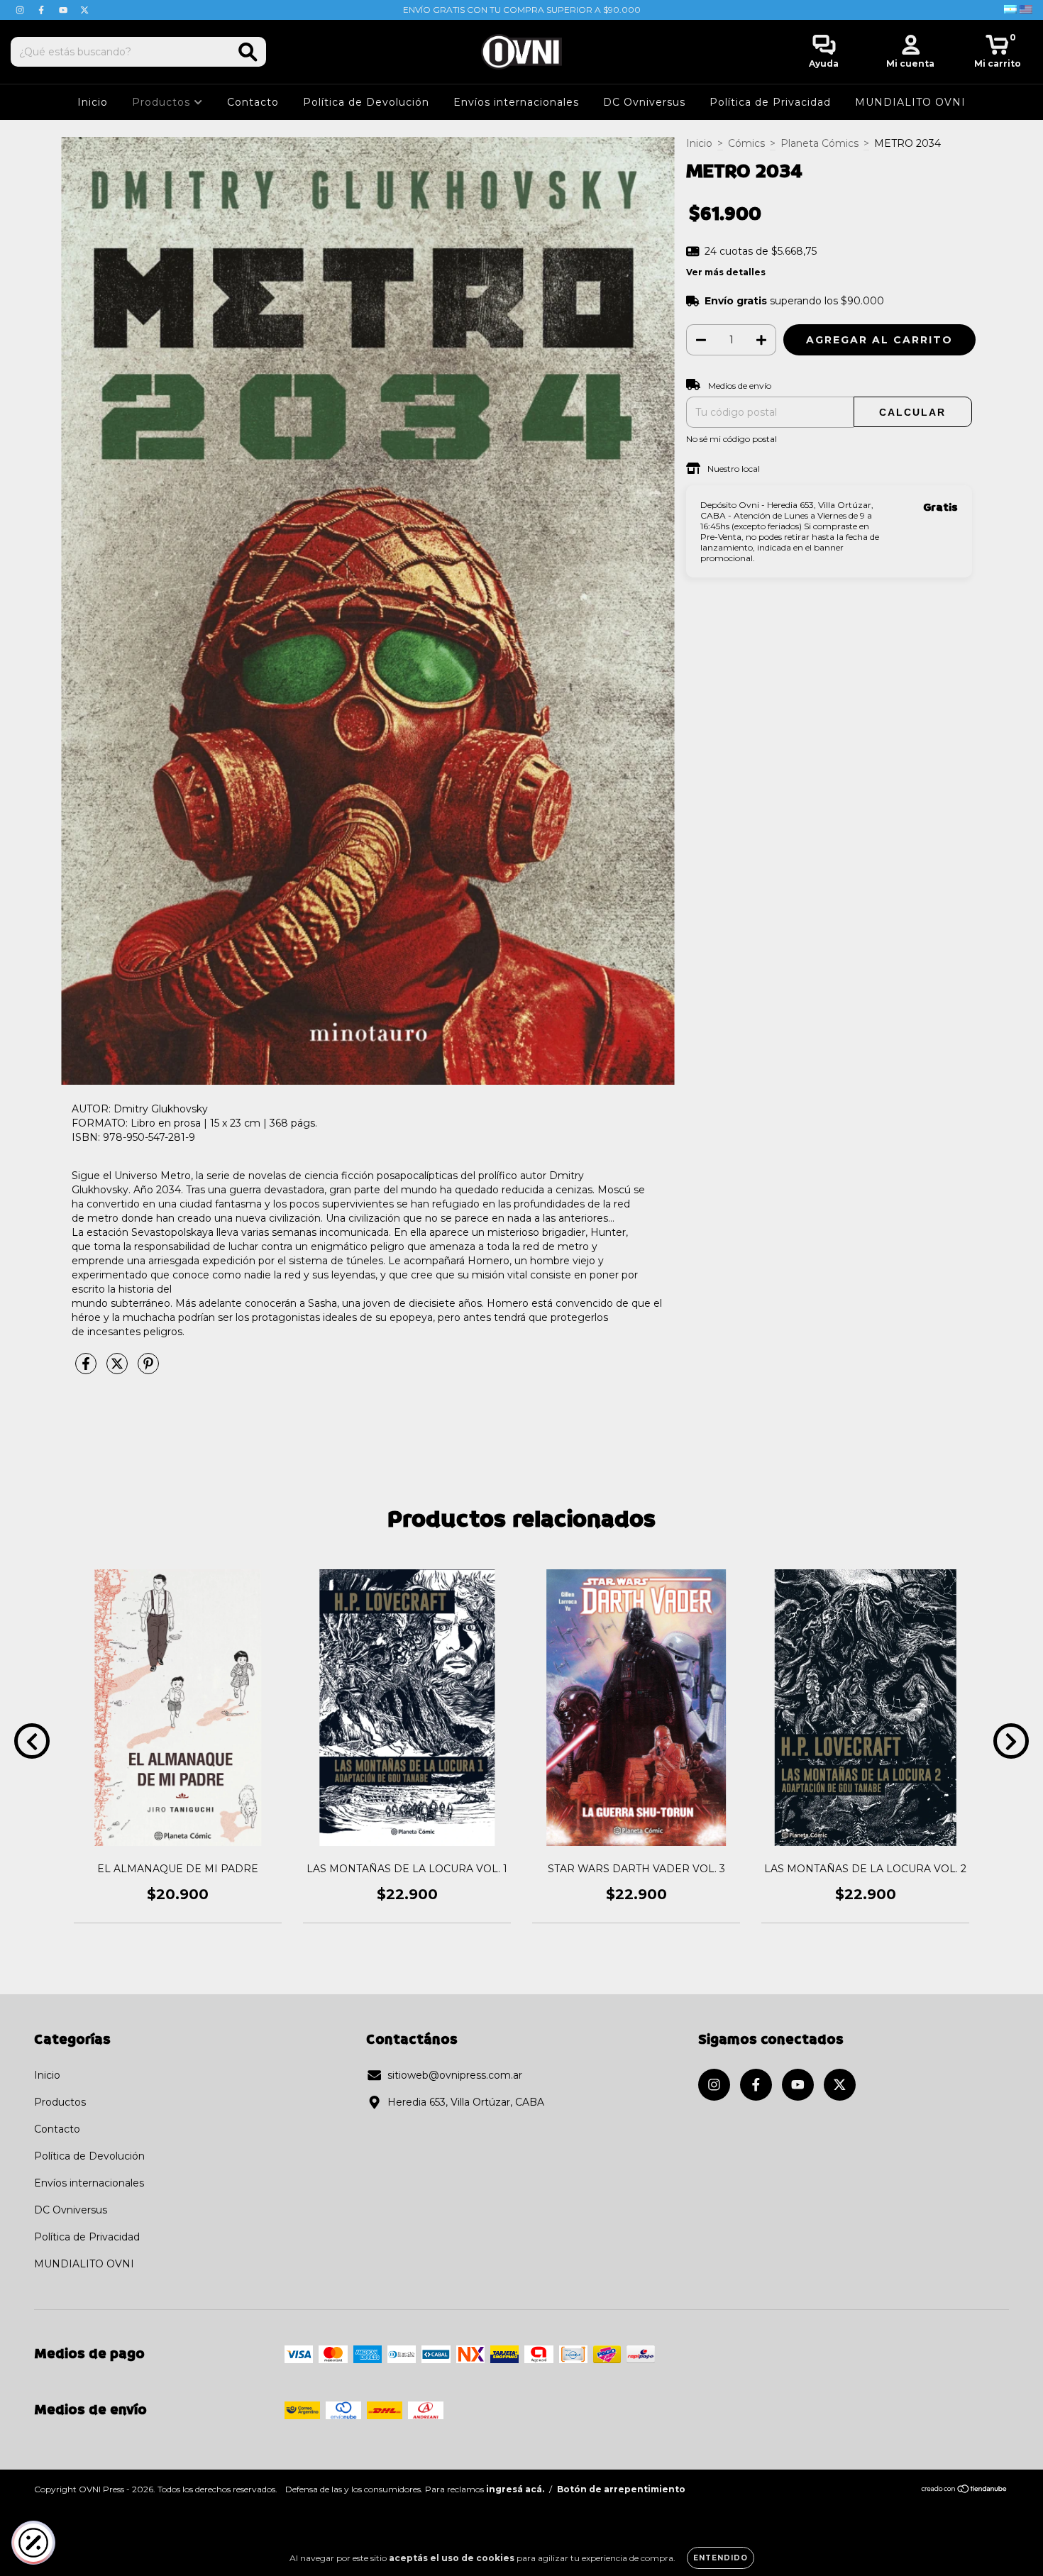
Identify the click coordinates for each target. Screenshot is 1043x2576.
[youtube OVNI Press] (65, 10)
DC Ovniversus (644, 102)
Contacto (253, 102)
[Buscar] (248, 52)
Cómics (746, 143)
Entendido (721, 2558)
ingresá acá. (515, 2489)
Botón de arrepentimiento (621, 2489)
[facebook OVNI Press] (43, 10)
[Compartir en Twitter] (118, 1369)
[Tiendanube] (965, 2491)
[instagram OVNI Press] (21, 10)
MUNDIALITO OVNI (910, 102)
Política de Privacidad (770, 102)
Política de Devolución (366, 102)
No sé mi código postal (732, 439)
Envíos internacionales (516, 102)
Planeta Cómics (819, 143)
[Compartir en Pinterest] (148, 1369)
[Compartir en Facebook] (87, 1369)
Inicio (93, 102)
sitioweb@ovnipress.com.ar (455, 2075)
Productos (163, 102)
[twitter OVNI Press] (84, 10)
